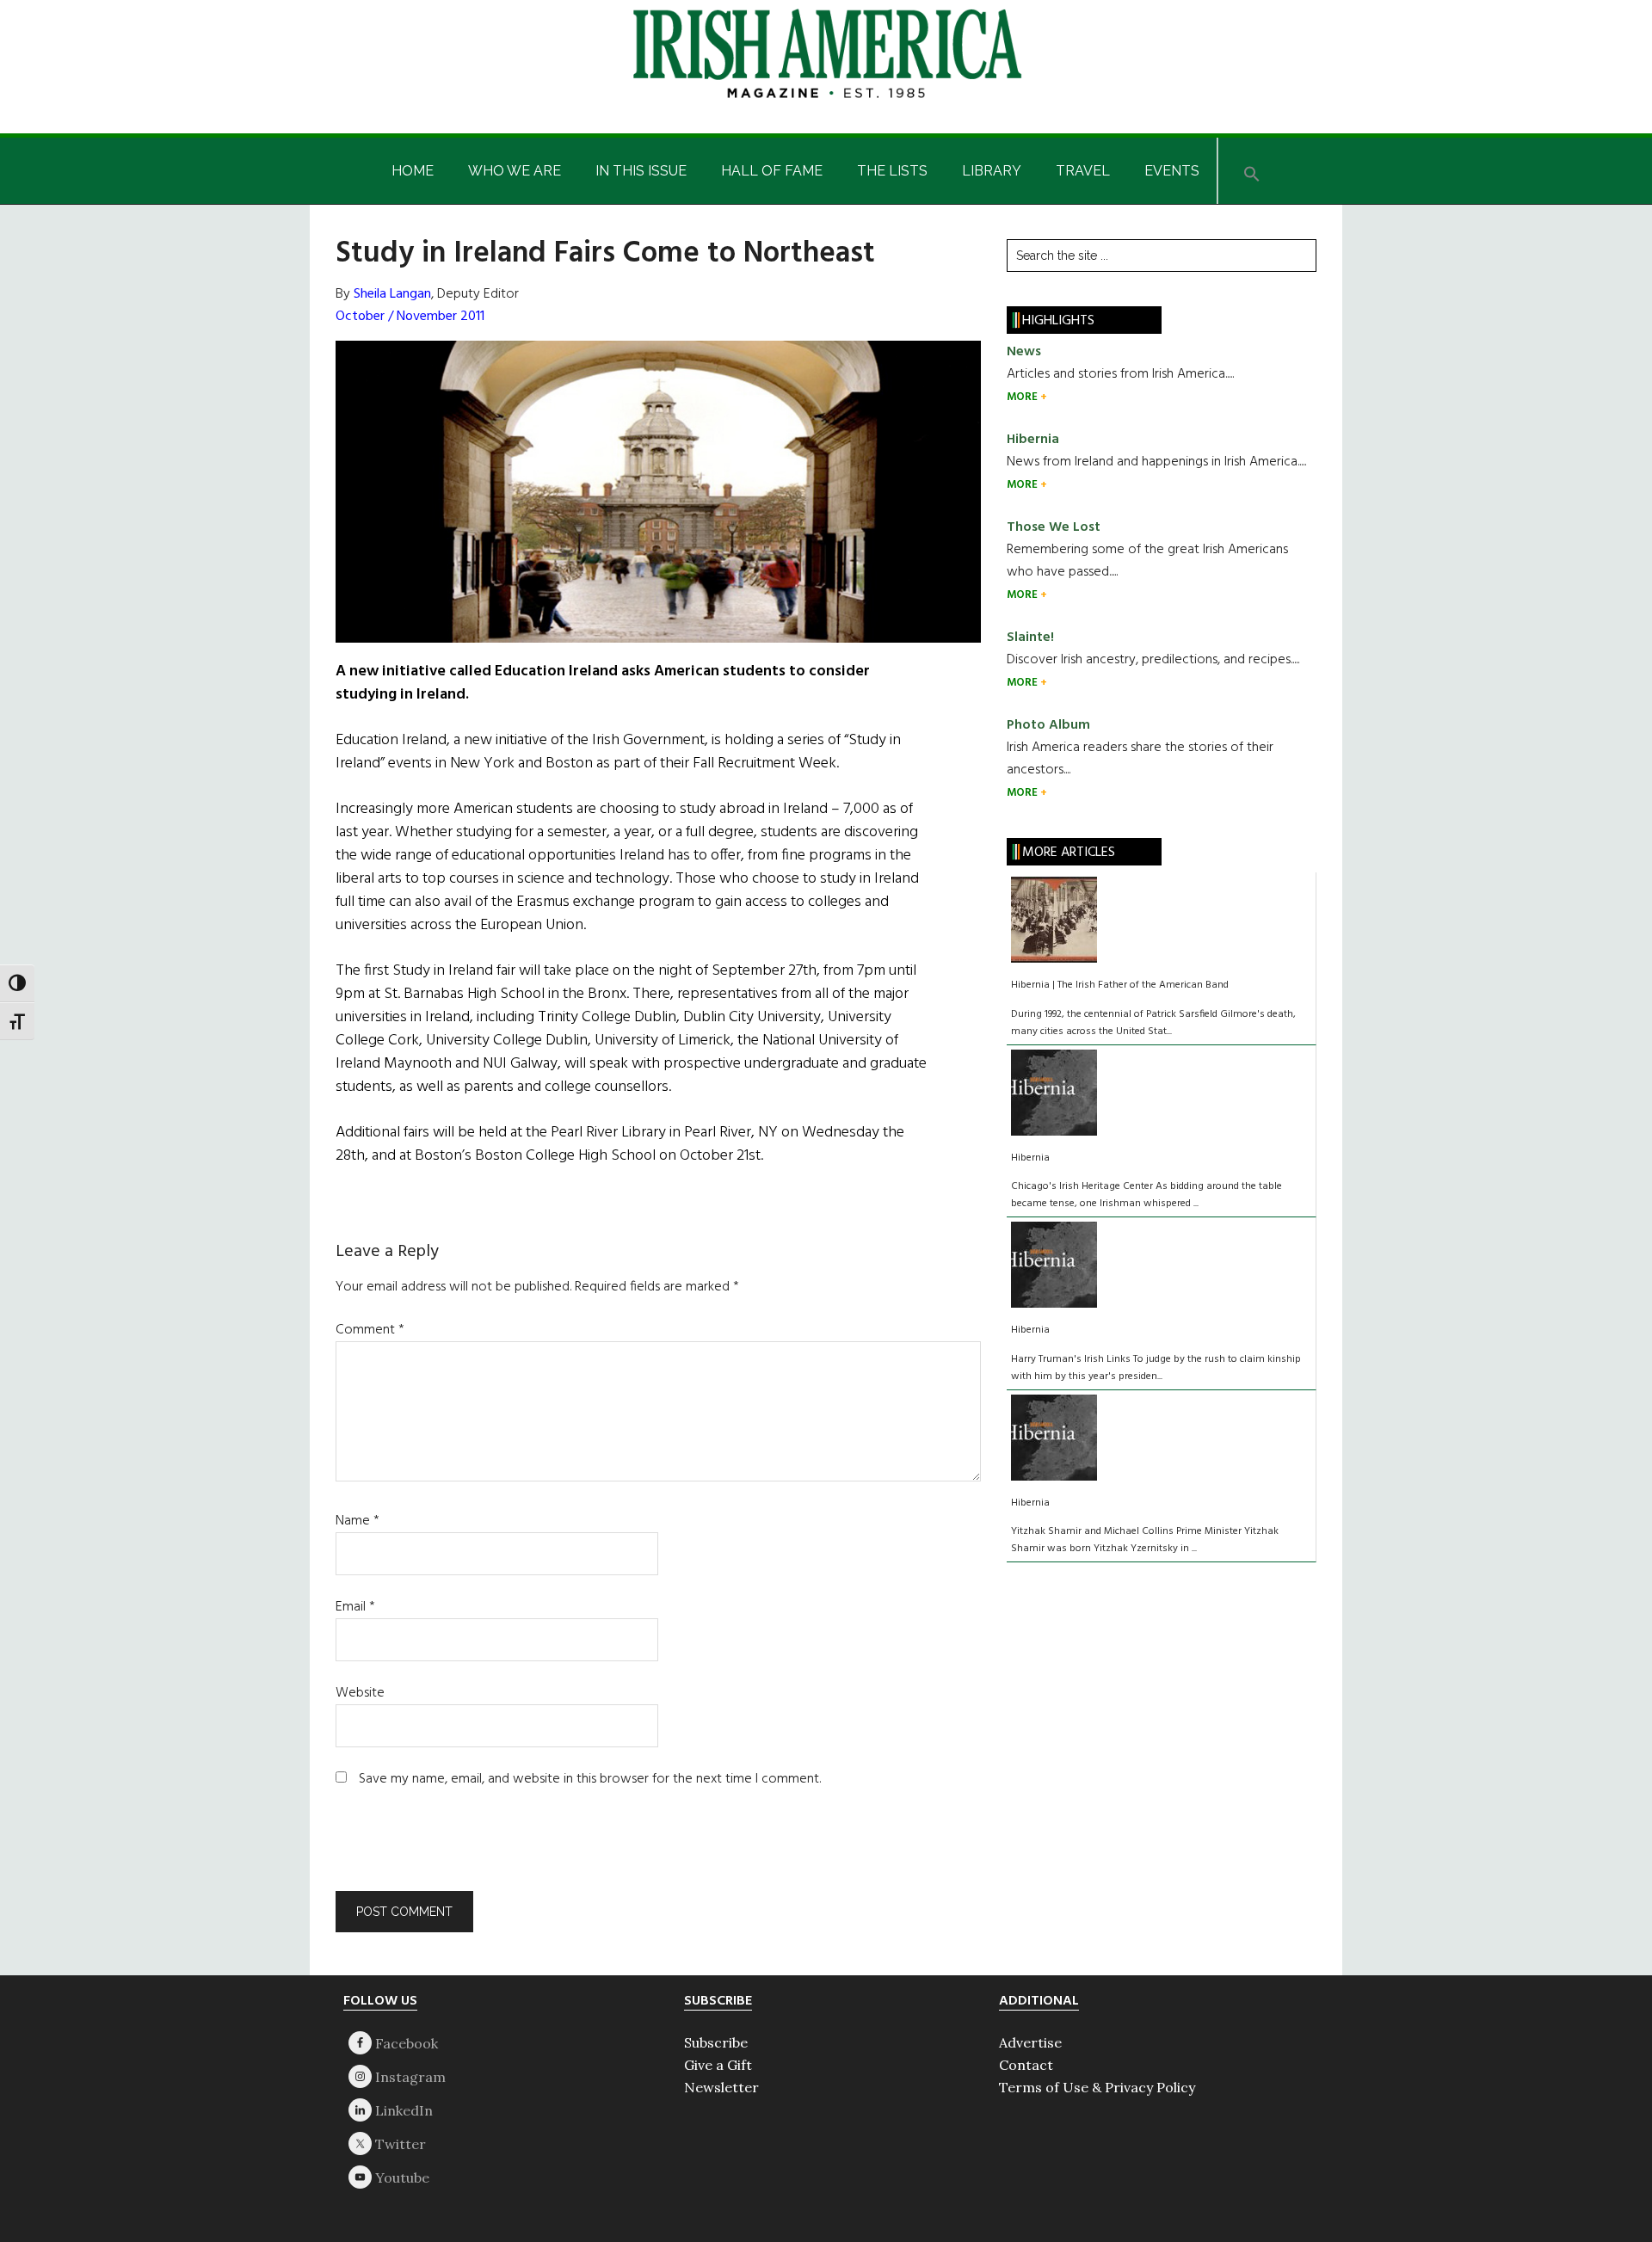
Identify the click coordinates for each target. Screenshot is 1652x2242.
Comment (370, 1330)
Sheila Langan (392, 294)
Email (355, 1607)
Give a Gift (718, 2065)
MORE (1023, 397)
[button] (1252, 171)
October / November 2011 (410, 317)
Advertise (1030, 2042)
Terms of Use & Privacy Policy (1097, 2087)
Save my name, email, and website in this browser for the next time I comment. (590, 1779)
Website (360, 1693)
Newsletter (721, 2087)
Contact (1026, 2065)
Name (358, 1521)
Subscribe (716, 2042)
